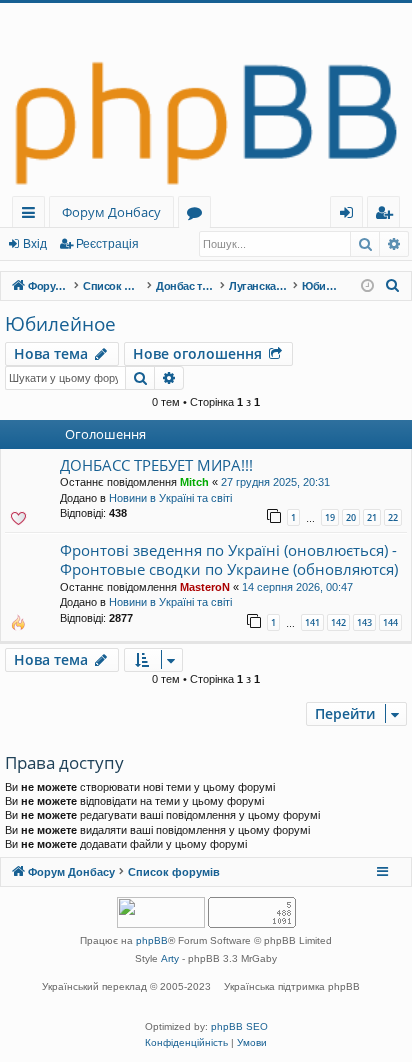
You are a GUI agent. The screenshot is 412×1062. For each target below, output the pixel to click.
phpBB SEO (239, 1026)
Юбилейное (60, 324)
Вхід (35, 244)
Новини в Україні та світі (170, 498)
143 (364, 622)
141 (312, 622)
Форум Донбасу (111, 212)
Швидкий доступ (32, 215)
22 (393, 517)
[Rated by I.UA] (161, 914)
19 (330, 517)
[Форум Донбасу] (206, 99)
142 (338, 622)
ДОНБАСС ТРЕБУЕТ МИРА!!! (156, 465)
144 (390, 622)
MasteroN (205, 587)
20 (351, 517)
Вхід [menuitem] (353, 215)
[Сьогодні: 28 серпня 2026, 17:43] (367, 286)
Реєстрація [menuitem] (387, 215)
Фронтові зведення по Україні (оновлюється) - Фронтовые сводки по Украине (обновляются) (229, 559)
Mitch (194, 482)
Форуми (198, 215)
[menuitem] (393, 286)
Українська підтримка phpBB (292, 986)
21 (372, 517)
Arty (170, 958)
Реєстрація (107, 244)
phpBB (152, 940)
